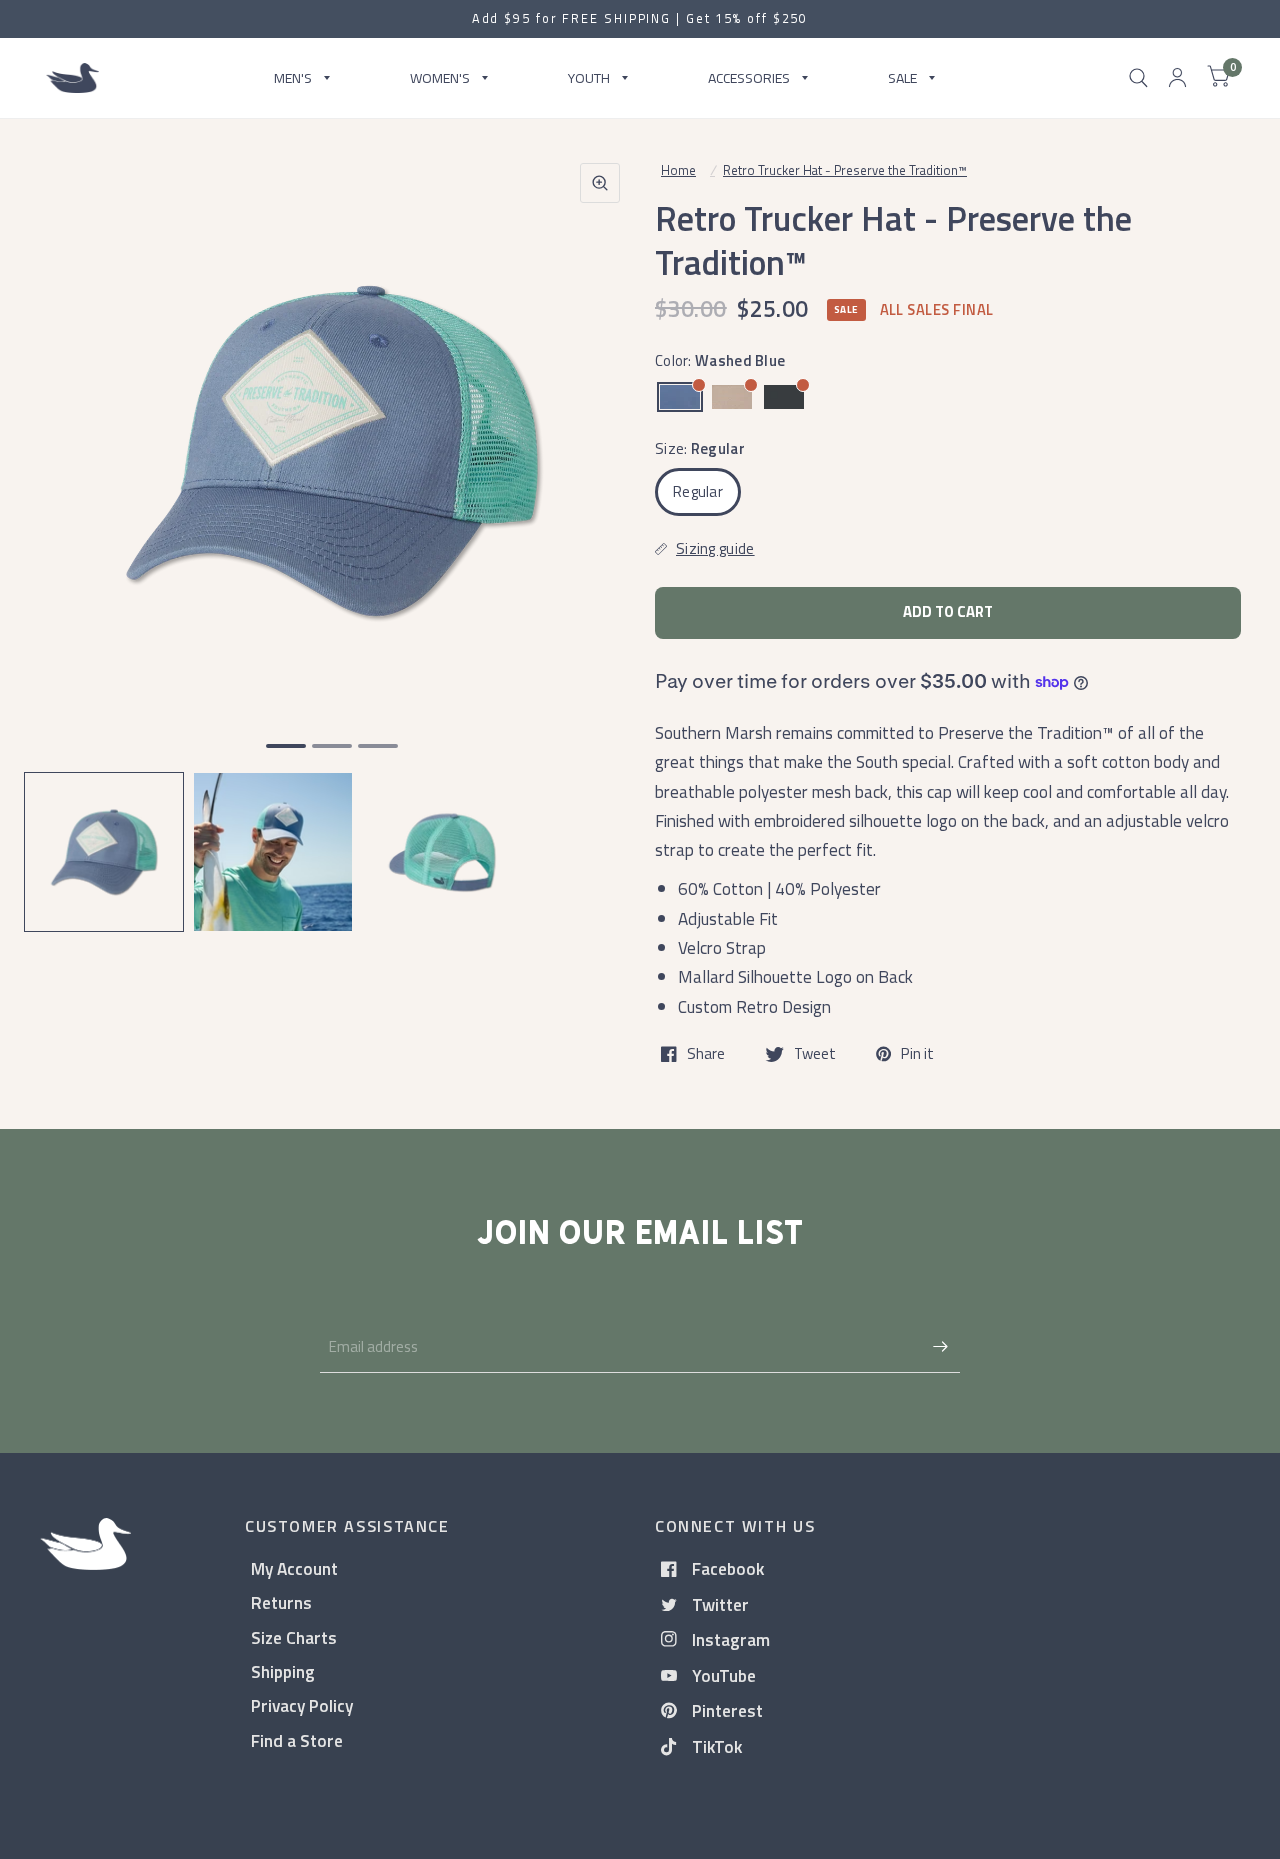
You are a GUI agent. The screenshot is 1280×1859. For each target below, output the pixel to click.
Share (706, 1054)
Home (678, 170)
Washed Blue (680, 397)
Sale (902, 77)
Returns (281, 1602)
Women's (440, 77)
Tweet (815, 1054)
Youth (589, 77)
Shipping (283, 1671)
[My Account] (1177, 78)
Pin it (917, 1054)
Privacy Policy (302, 1705)
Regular (698, 491)
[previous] (65, 528)
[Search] (1138, 78)
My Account (294, 1568)
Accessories (749, 77)
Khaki (732, 397)
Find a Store (297, 1740)
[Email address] (940, 1347)
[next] (599, 528)
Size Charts (294, 1637)
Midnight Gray (784, 397)
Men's (293, 77)
